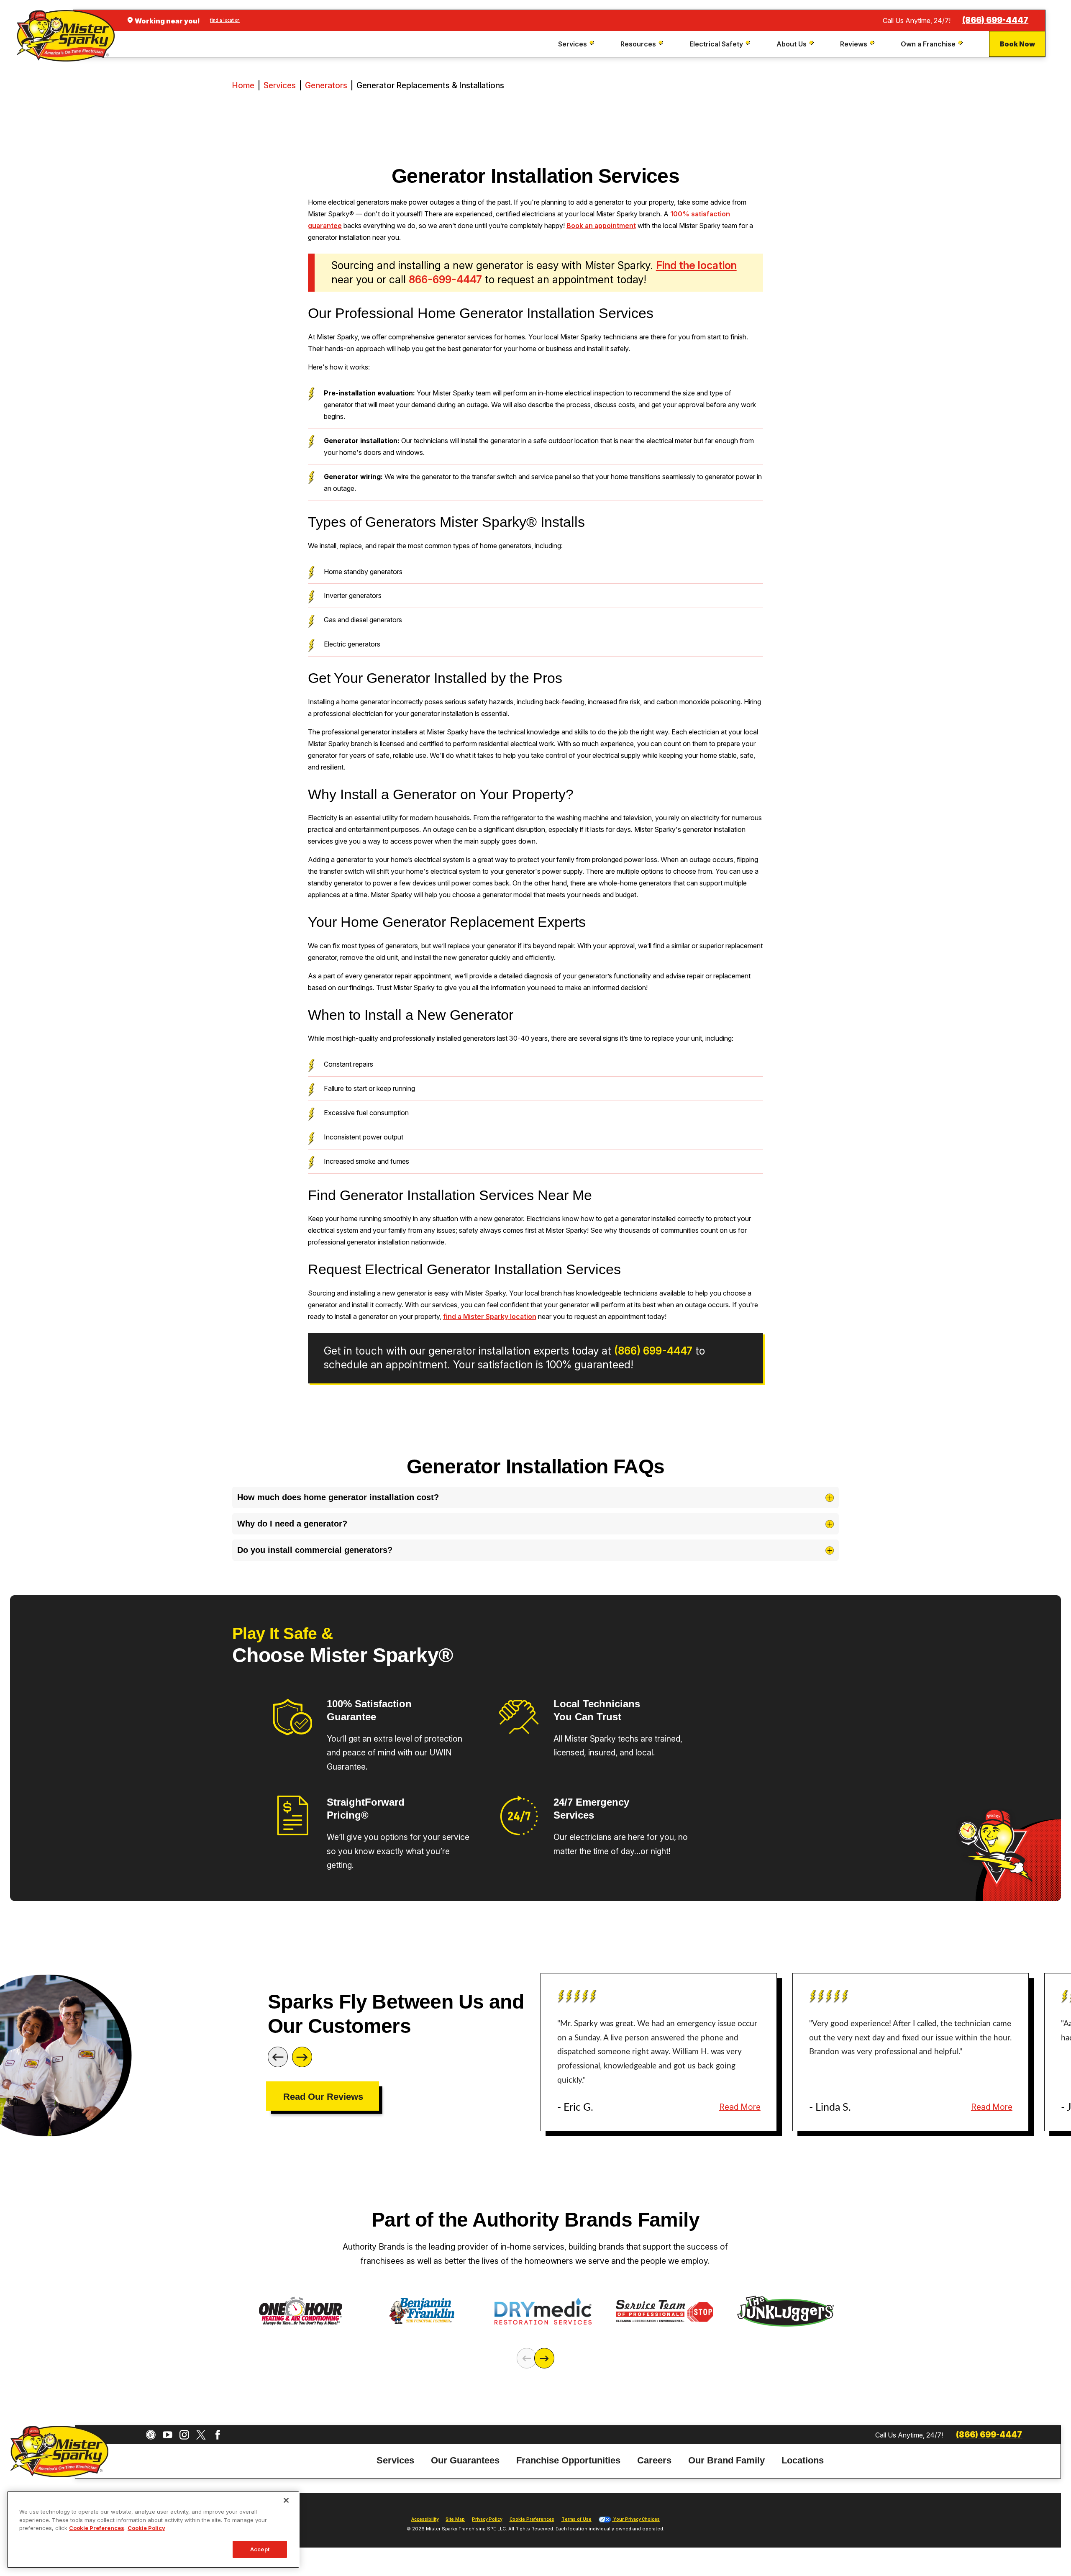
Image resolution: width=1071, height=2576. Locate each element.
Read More (740, 2107)
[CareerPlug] (151, 2435)
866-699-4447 (445, 280)
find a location (225, 20)
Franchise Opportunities (568, 2460)
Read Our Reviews (323, 2097)
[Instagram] (184, 2435)
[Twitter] (201, 2435)
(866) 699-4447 (995, 20)
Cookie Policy (146, 2528)
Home (243, 85)
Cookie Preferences (97, 2528)
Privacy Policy (487, 2519)
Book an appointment (601, 226)
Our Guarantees (465, 2460)
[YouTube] (168, 2435)
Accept (260, 2549)
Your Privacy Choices (636, 2519)
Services (280, 85)
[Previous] (278, 2057)
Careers (654, 2460)
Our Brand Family (726, 2460)
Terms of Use (576, 2519)
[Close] (286, 2500)
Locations (803, 2460)
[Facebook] (218, 2435)
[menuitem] (577, 44)
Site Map (455, 2519)
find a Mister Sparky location (490, 1316)
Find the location (696, 265)
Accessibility (425, 2519)
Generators (326, 85)
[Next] (302, 2057)
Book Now (1017, 44)
